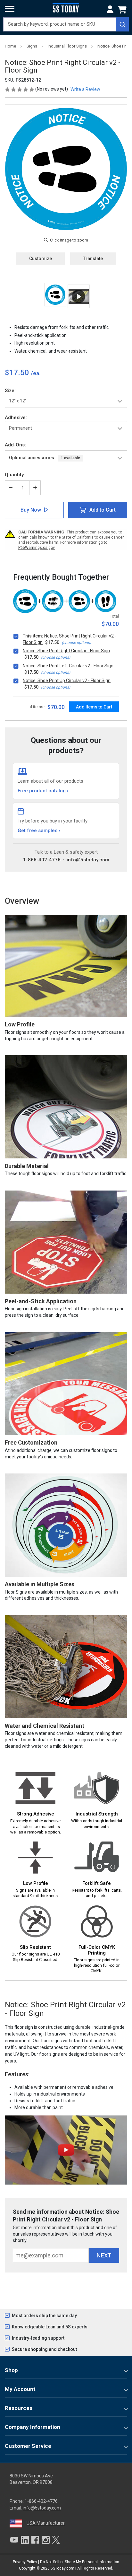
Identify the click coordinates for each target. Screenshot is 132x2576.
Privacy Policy (25, 2562)
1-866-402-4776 (42, 860)
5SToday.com (62, 2568)
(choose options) (76, 643)
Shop (11, 2370)
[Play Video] (79, 296)
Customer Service (28, 2446)
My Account (20, 2389)
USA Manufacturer (46, 2523)
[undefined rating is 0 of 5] (20, 89)
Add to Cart (103, 510)
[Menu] (10, 9)
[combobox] (66, 24)
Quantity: (15, 475)
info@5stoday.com (88, 860)
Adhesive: (16, 418)
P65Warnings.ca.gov (37, 548)
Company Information (33, 2427)
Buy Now (31, 510)
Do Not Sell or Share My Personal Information (80, 2562)
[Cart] (123, 10)
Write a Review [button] (85, 89)
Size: (10, 391)
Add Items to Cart (94, 707)
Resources (19, 2408)
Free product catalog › (43, 791)
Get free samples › (39, 831)
